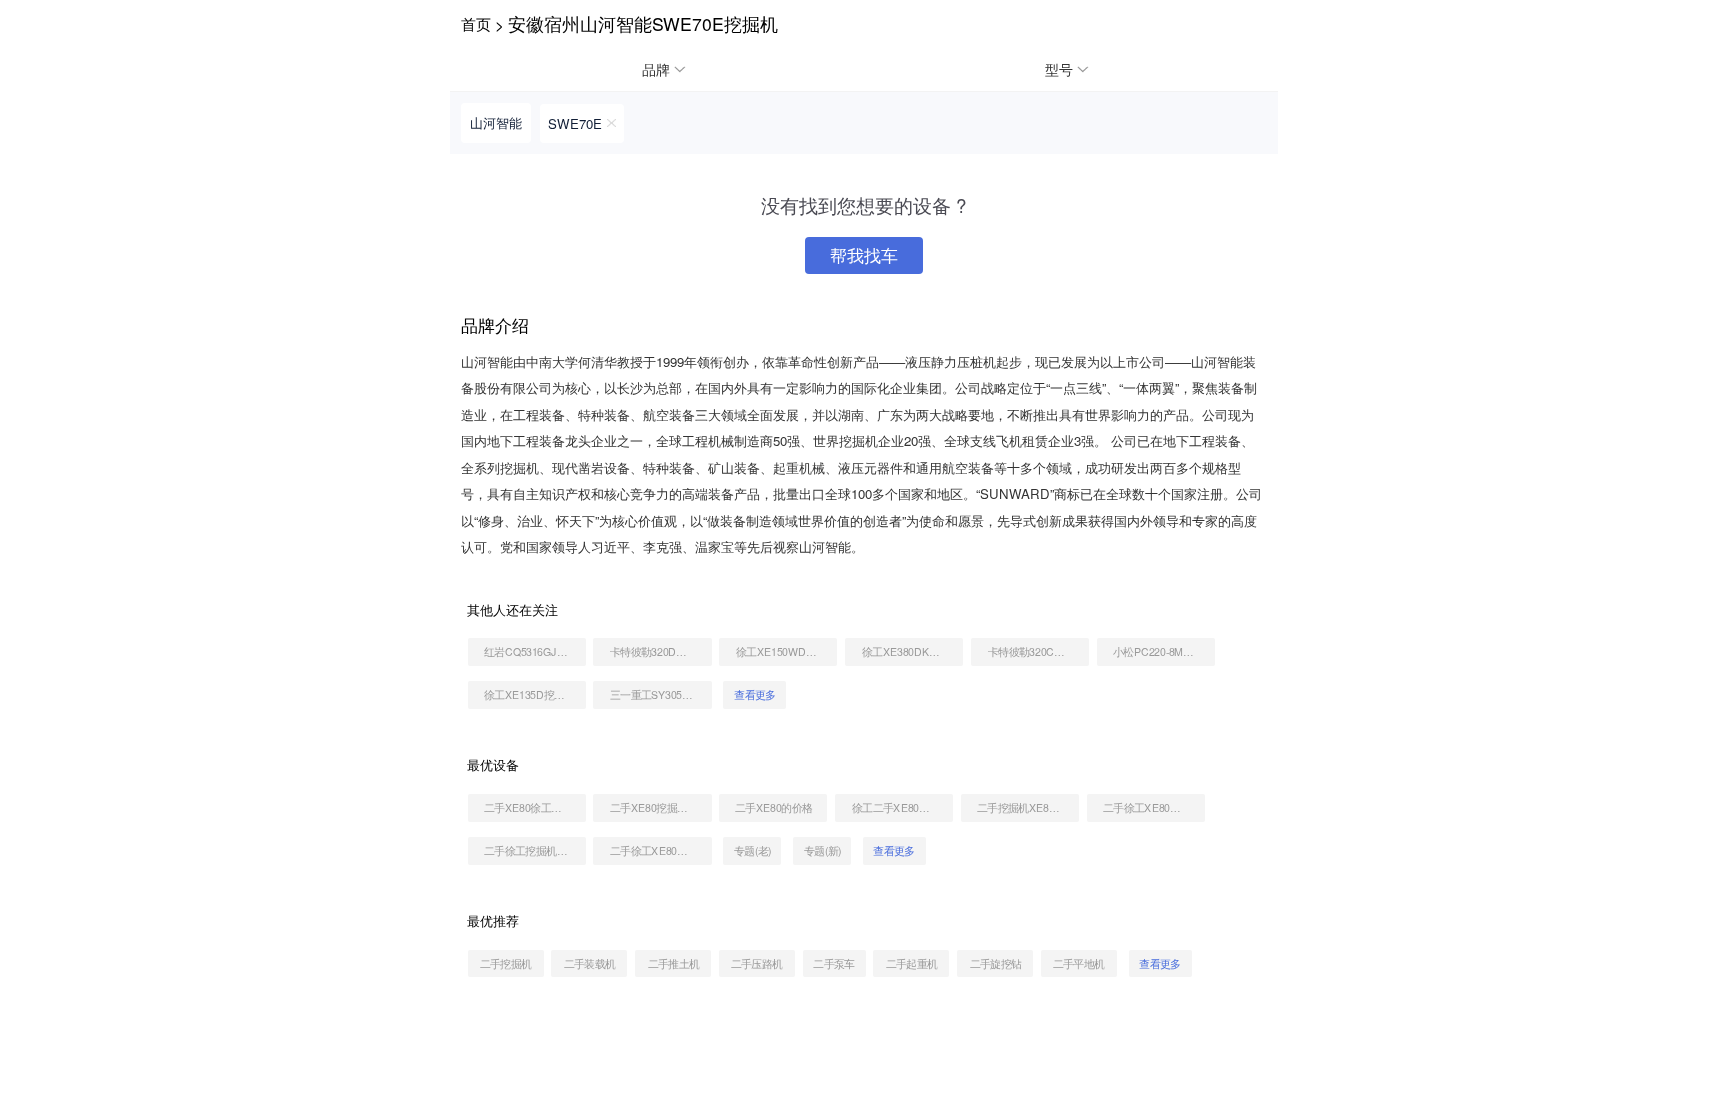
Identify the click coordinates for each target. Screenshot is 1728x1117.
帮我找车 (864, 255)
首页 (476, 23)
